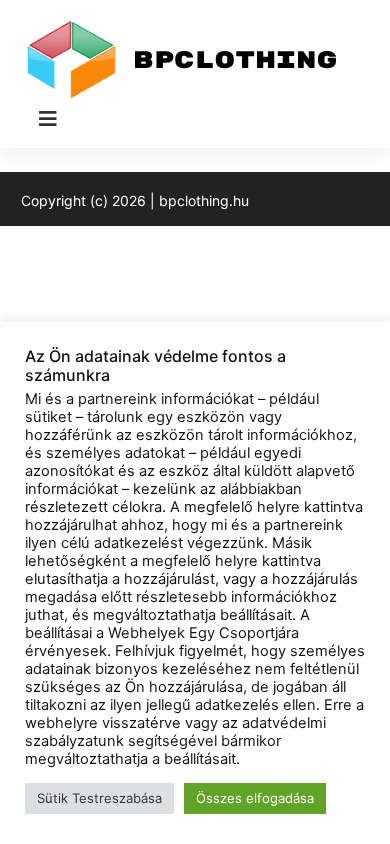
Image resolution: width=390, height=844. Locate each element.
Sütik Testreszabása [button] (99, 798)
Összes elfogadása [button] (255, 798)
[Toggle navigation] (48, 119)
